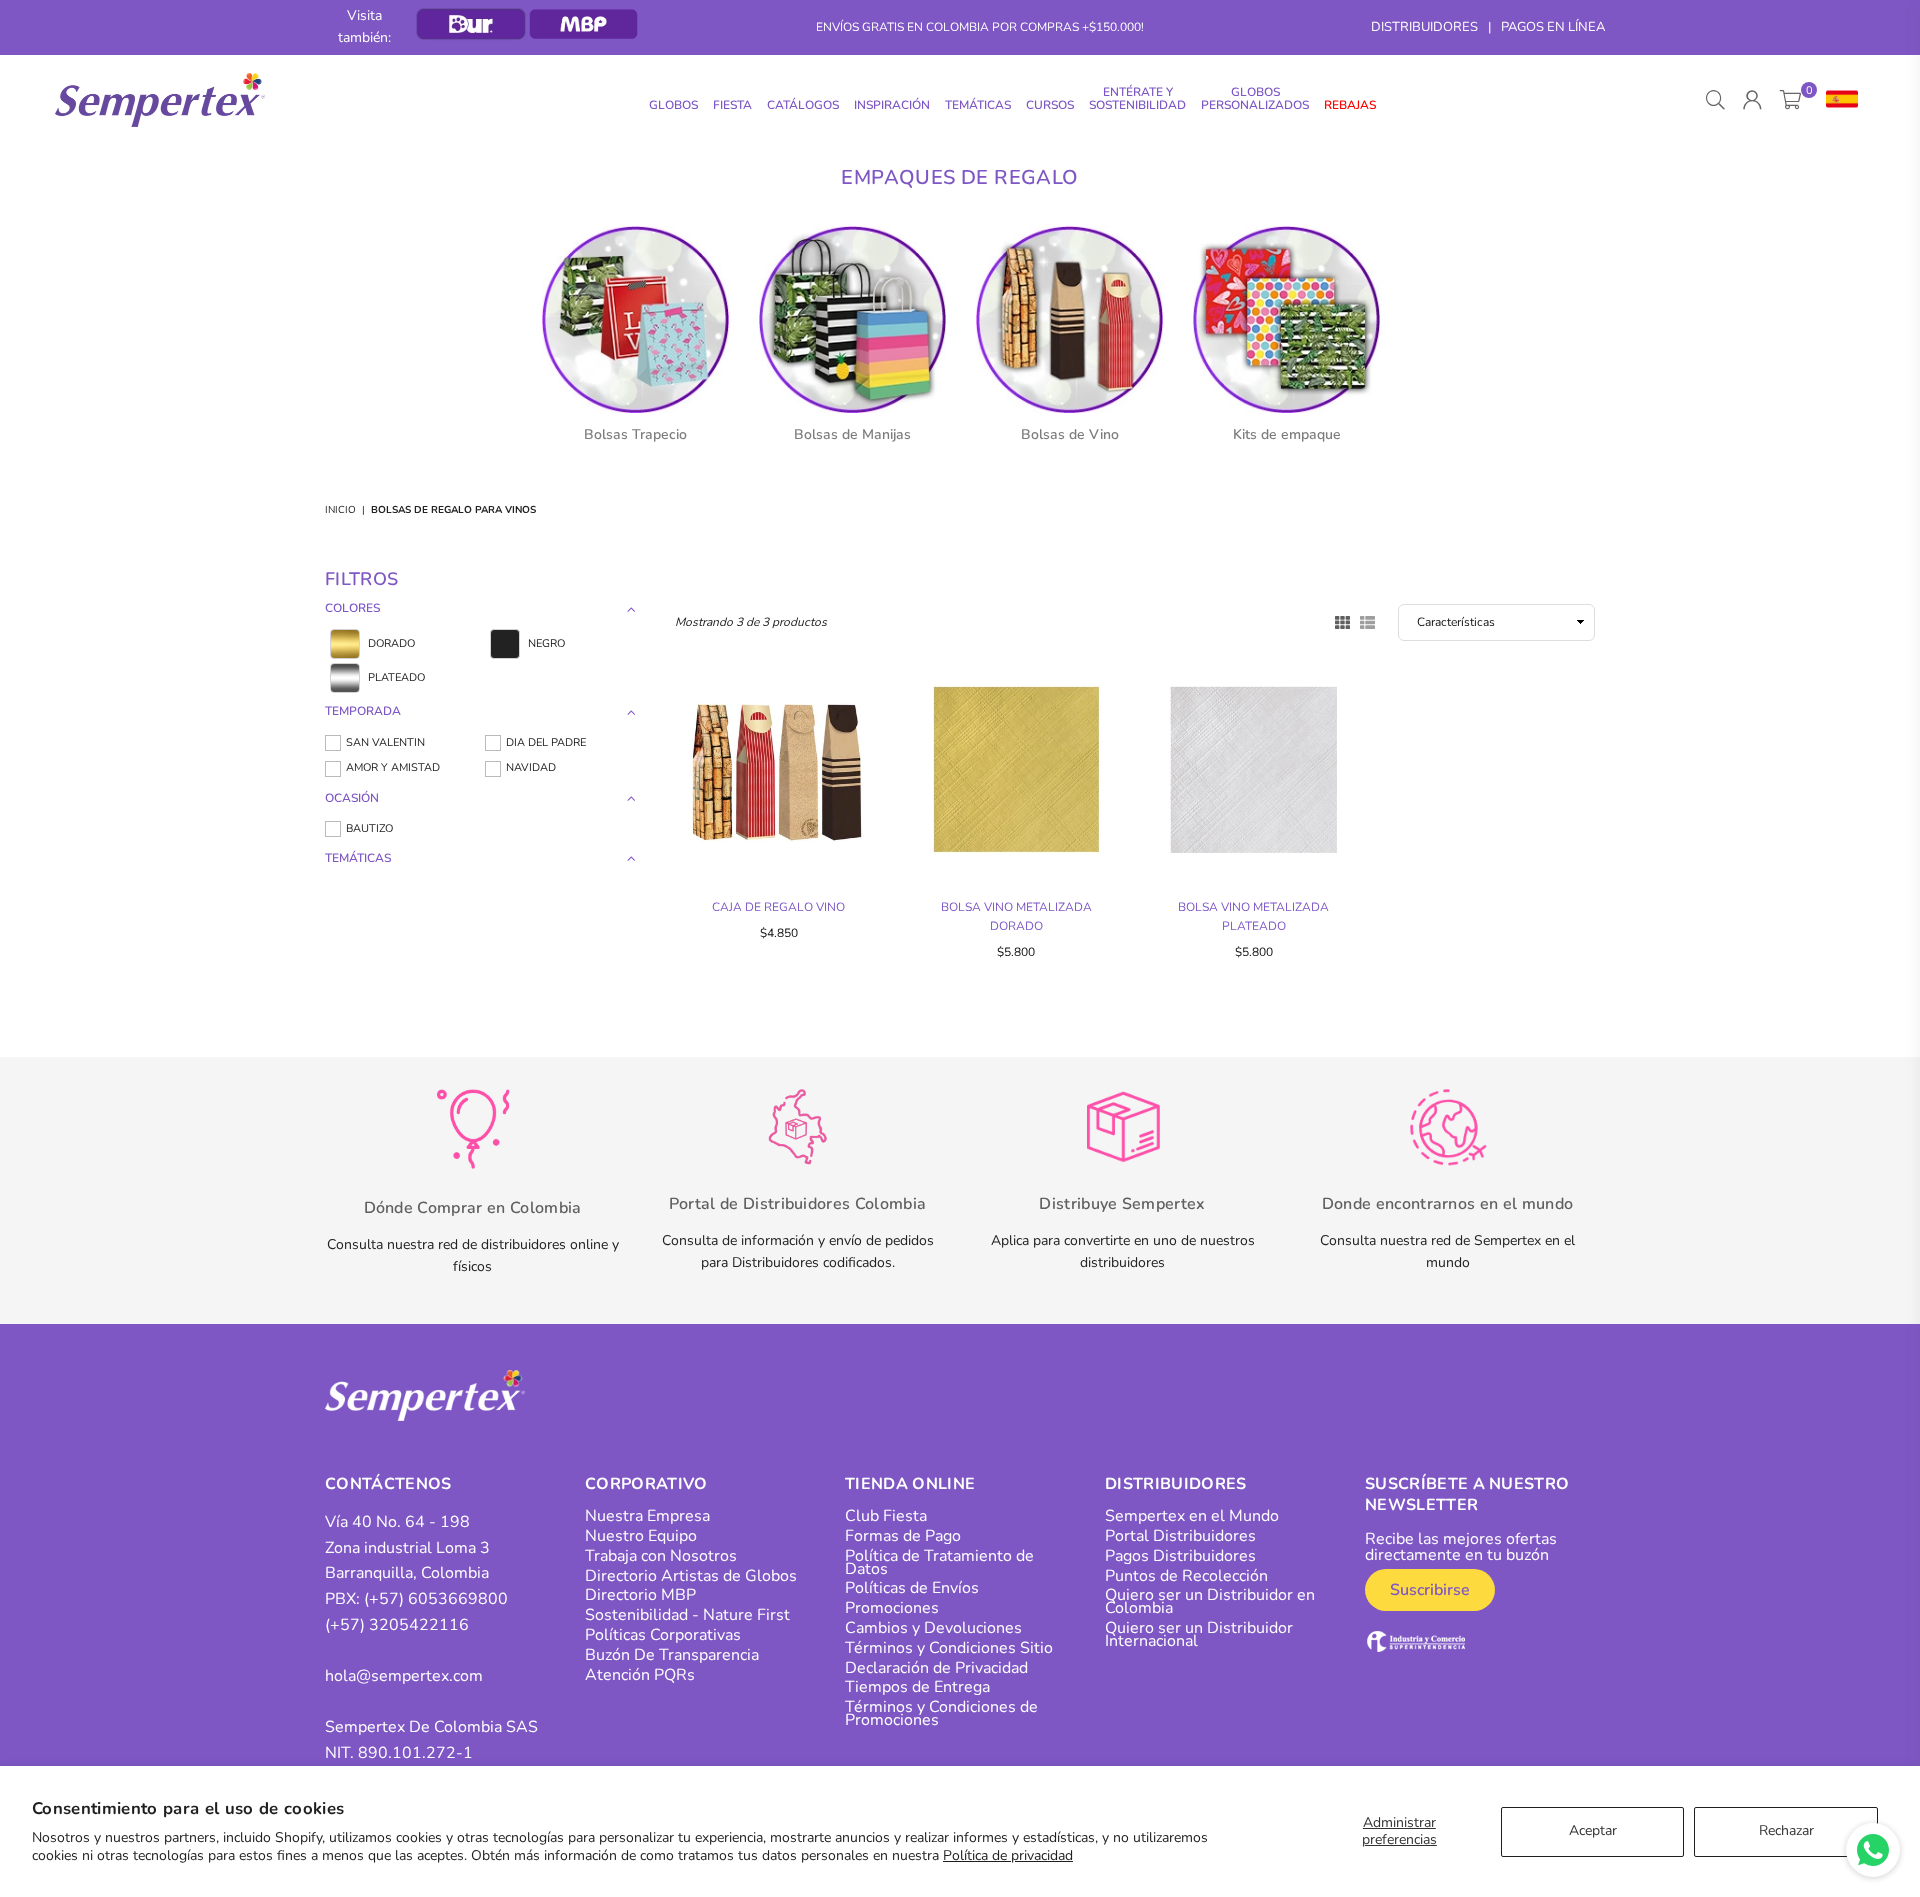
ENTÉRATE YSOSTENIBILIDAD (1137, 98)
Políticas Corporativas (663, 1635)
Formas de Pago (903, 1536)
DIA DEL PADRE (546, 742)
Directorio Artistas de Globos (691, 1576)
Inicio (340, 510)
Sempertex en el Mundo (1192, 1516)
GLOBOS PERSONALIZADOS (1255, 98)
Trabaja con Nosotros (661, 1556)
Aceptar (1593, 1830)
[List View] (1367, 621)
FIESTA (732, 105)
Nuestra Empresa (647, 1516)
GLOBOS (673, 105)
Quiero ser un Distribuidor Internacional (1199, 1634)
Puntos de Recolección (1186, 1576)
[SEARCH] (1715, 100)
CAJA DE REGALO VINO (778, 907)
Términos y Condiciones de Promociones (941, 1713)
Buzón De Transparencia (672, 1655)
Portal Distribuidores (1180, 1536)
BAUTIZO (369, 828)
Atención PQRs (640, 1675)
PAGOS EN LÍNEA (1553, 27)
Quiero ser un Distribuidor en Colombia (1210, 1601)
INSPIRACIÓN (892, 105)
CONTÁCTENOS (388, 1484)
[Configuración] (1837, 100)
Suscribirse (1430, 1590)
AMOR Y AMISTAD (393, 767)
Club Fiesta (886, 1516)
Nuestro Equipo (641, 1536)
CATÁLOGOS (803, 105)
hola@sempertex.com (404, 1676)
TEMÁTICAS (978, 105)
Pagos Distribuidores (1180, 1556)
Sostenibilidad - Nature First (687, 1615)
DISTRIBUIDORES (1424, 27)
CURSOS (1050, 105)
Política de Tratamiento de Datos (939, 1562)
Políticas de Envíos (912, 1588)
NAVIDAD (531, 767)
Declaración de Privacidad (936, 1668)
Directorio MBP (640, 1595)
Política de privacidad (1008, 1855)
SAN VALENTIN (385, 742)
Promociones (892, 1608)
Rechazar (1786, 1830)
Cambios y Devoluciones (933, 1628)
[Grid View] (1342, 621)
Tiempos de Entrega (917, 1687)
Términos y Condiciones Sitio (949, 1648)
